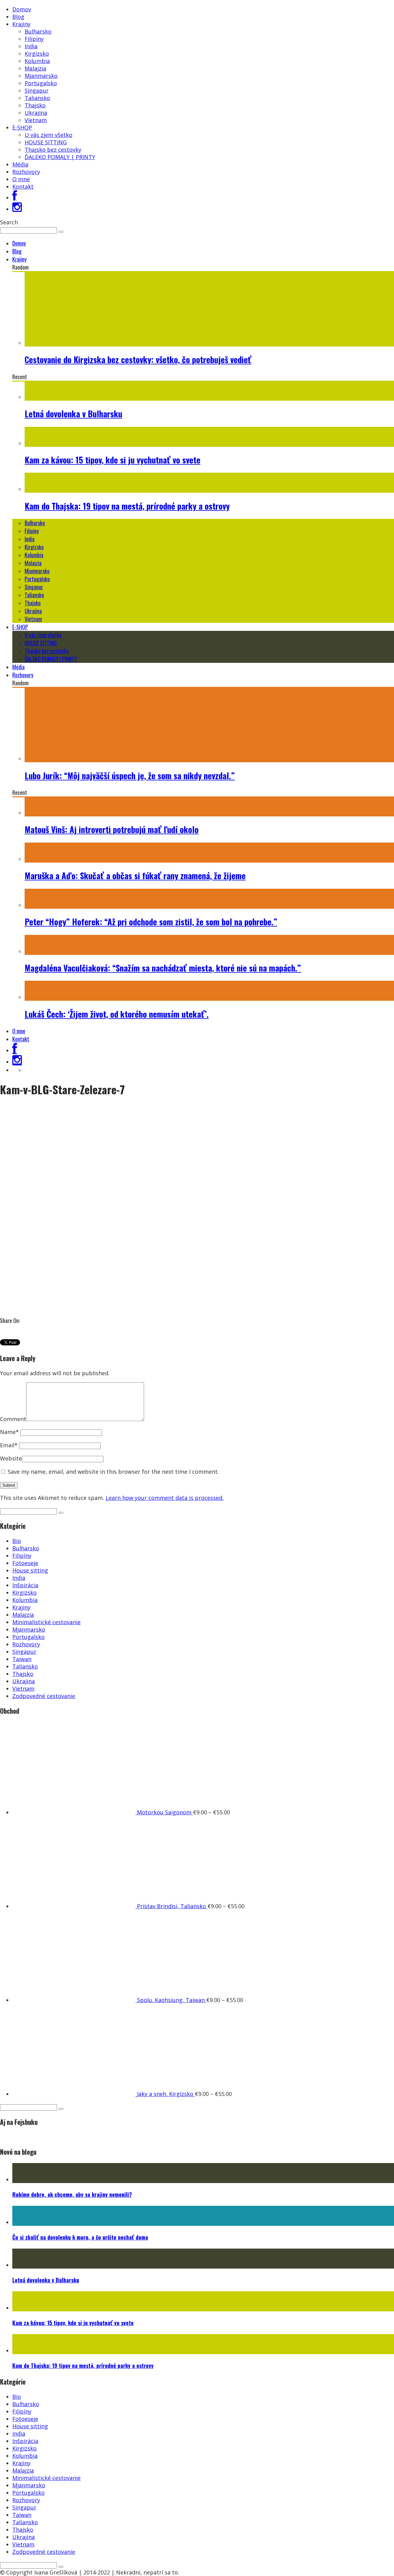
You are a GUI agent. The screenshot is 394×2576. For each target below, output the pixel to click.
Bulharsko (38, 31)
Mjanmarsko (41, 76)
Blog (18, 17)
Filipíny (34, 39)
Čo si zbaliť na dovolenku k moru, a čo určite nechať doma (80, 2237)
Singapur (37, 90)
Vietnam (36, 120)
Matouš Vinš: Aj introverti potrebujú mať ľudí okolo (112, 829)
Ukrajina (36, 113)
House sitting (30, 1570)
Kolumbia (37, 61)
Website (11, 1458)
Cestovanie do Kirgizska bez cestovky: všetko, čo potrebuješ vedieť (138, 359)
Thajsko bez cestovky (53, 150)
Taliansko (37, 98)
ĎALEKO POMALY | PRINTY (60, 157)
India (31, 46)
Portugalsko (41, 83)
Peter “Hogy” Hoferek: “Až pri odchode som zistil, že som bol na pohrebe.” (151, 922)
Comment (13, 1419)
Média (20, 164)
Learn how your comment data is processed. (165, 1498)
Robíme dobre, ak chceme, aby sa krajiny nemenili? (72, 2194)
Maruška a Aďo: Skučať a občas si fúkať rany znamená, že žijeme (135, 875)
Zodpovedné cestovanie (44, 1696)
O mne (21, 179)
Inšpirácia (25, 1585)
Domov (22, 9)
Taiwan (22, 1659)
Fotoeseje (25, 1563)
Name (9, 1432)
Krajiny (21, 24)
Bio (17, 1541)
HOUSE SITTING (46, 142)
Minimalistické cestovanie (46, 1622)
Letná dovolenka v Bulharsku (73, 414)
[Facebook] (15, 198)
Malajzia (35, 68)
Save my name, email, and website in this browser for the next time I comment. (113, 1472)
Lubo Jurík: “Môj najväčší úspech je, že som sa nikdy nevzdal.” (130, 775)
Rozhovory (26, 172)
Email (9, 1445)
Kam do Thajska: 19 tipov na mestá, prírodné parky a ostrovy (127, 506)
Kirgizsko (37, 54)
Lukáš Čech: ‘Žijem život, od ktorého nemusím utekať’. (117, 1014)
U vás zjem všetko (48, 135)
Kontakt (23, 186)
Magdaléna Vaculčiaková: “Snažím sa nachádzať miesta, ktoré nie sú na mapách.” (163, 968)
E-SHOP (22, 127)
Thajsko (35, 105)
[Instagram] (17, 209)
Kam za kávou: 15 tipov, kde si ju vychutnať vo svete (113, 460)
